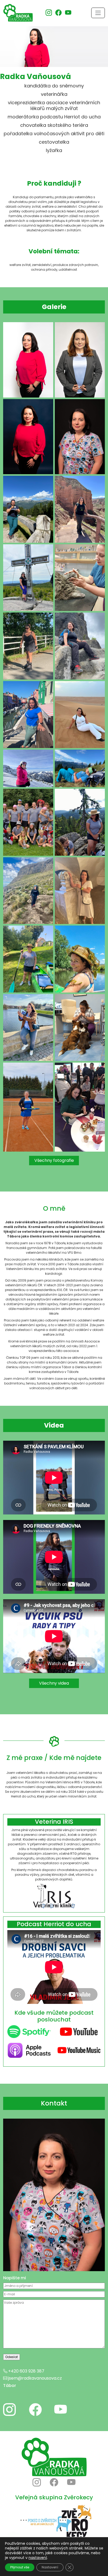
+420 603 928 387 (26, 2371)
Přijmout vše (20, 2567)
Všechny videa (54, 1683)
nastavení (38, 2558)
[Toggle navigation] (98, 13)
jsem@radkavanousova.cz (35, 2378)
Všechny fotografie (54, 1160)
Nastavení (50, 2567)
